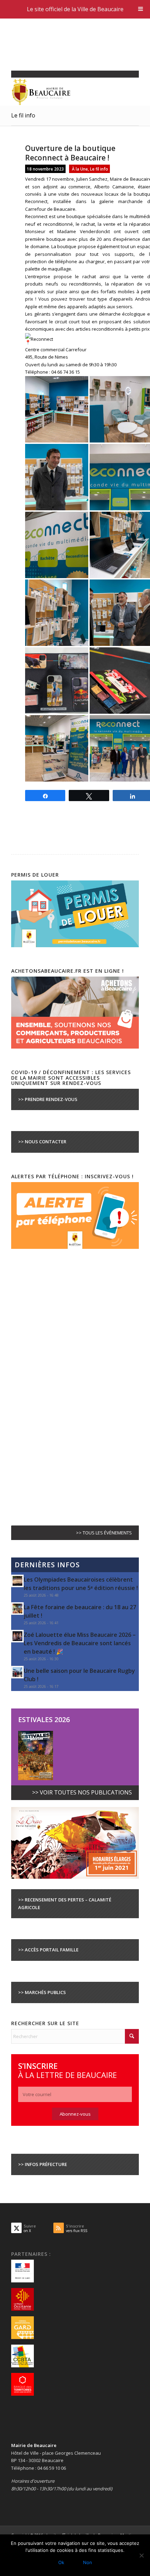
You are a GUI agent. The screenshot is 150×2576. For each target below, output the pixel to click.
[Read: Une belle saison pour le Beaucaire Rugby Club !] (17, 1672)
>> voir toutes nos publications (82, 1792)
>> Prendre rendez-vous (48, 1099)
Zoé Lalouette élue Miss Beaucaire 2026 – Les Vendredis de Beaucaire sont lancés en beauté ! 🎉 (80, 1643)
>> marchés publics (42, 1992)
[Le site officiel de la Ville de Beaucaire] (62, 92)
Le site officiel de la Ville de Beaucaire (75, 9)
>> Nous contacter (42, 1142)
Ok (61, 2562)
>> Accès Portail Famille (48, 1950)
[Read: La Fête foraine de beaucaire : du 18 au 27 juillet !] (17, 1609)
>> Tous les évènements (104, 1533)
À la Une (80, 169)
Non (88, 2562)
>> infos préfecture (43, 2164)
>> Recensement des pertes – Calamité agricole (65, 1903)
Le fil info (23, 115)
